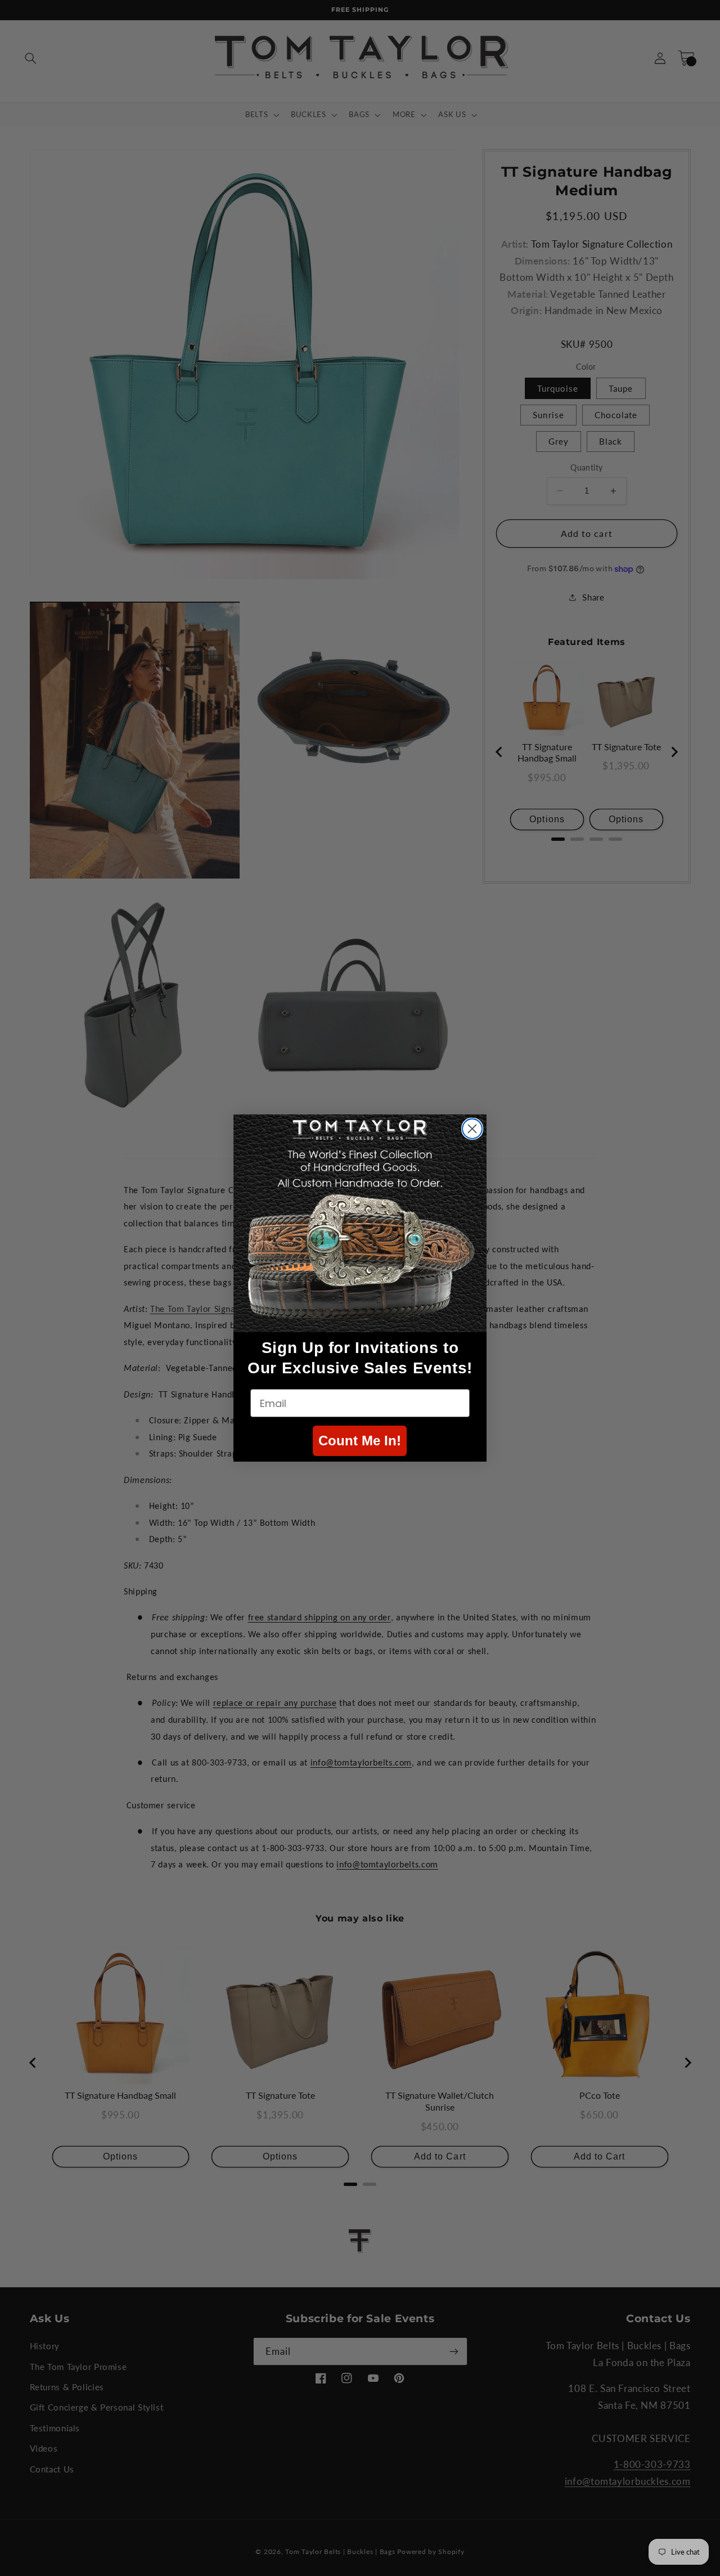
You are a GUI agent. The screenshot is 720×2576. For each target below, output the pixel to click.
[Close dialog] (472, 1129)
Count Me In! (360, 1441)
